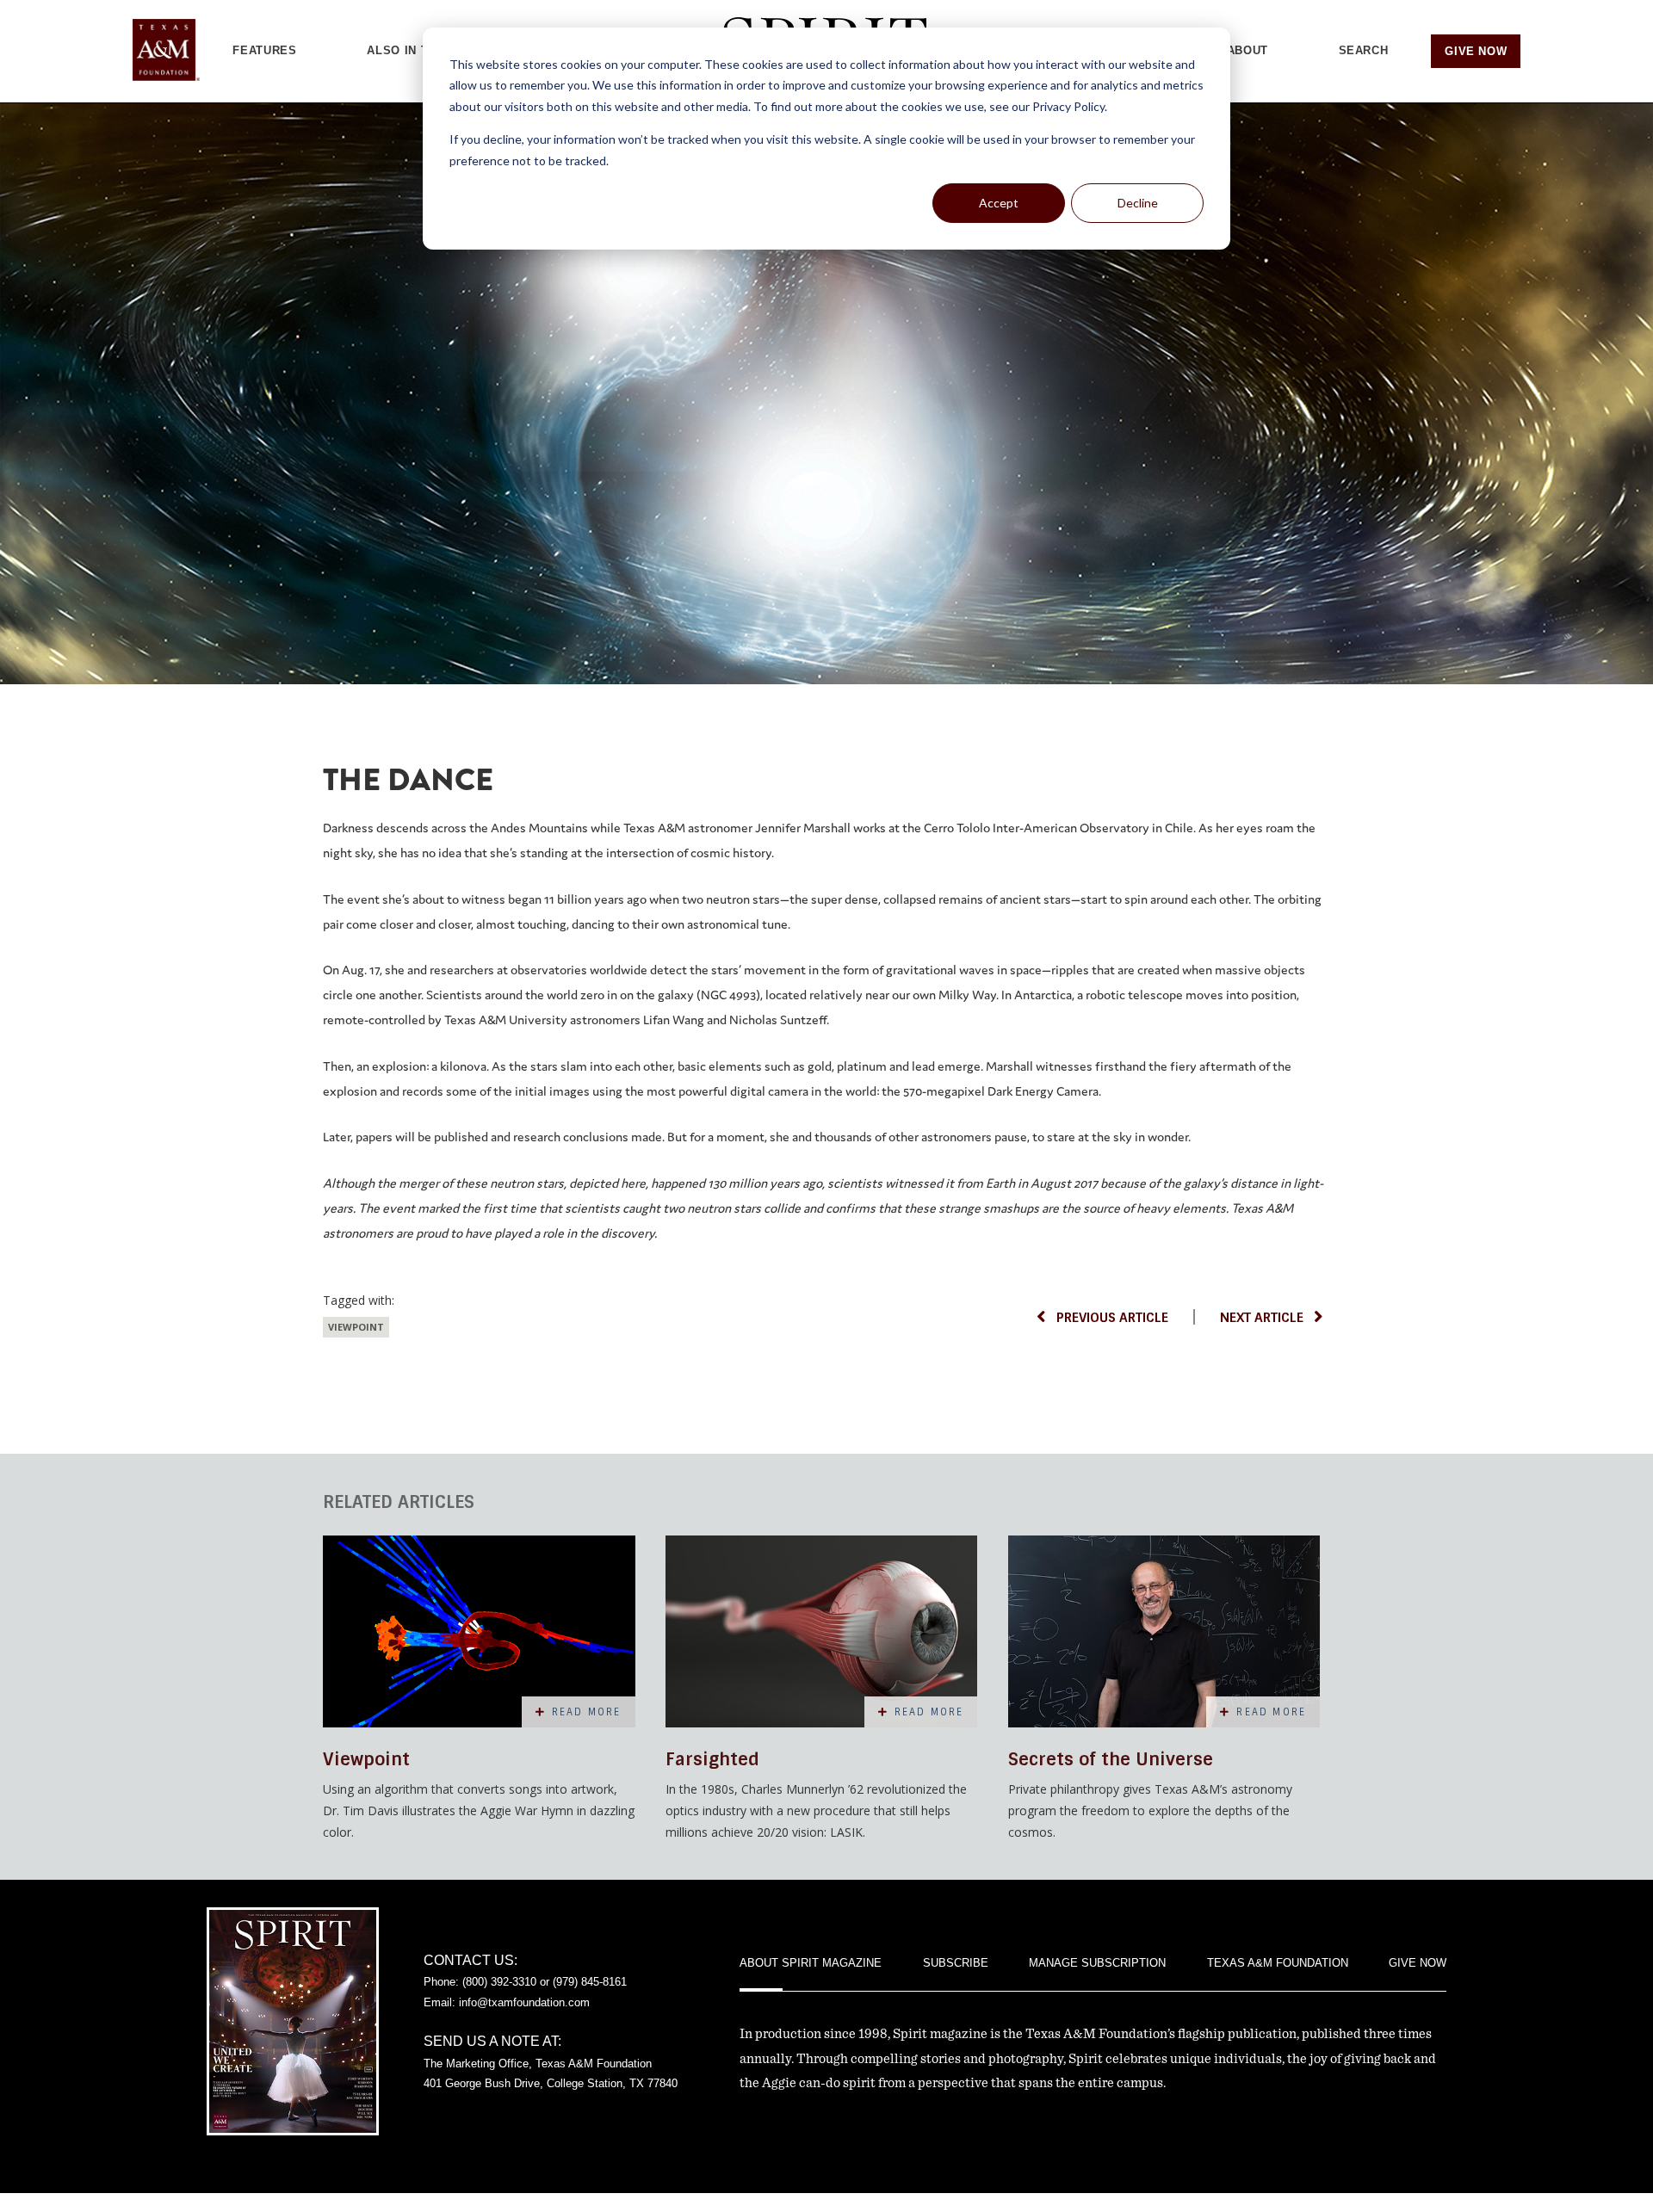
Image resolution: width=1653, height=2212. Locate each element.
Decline (1138, 203)
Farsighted (712, 1759)
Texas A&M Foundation (1278, 1963)
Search (1364, 50)
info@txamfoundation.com (524, 2002)
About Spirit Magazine (811, 1963)
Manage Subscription (1097, 1963)
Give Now (1476, 51)
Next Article (1262, 1318)
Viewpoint (356, 1327)
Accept (999, 203)
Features (264, 50)
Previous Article (1112, 1318)
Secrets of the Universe (1111, 1759)
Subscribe (956, 1963)
